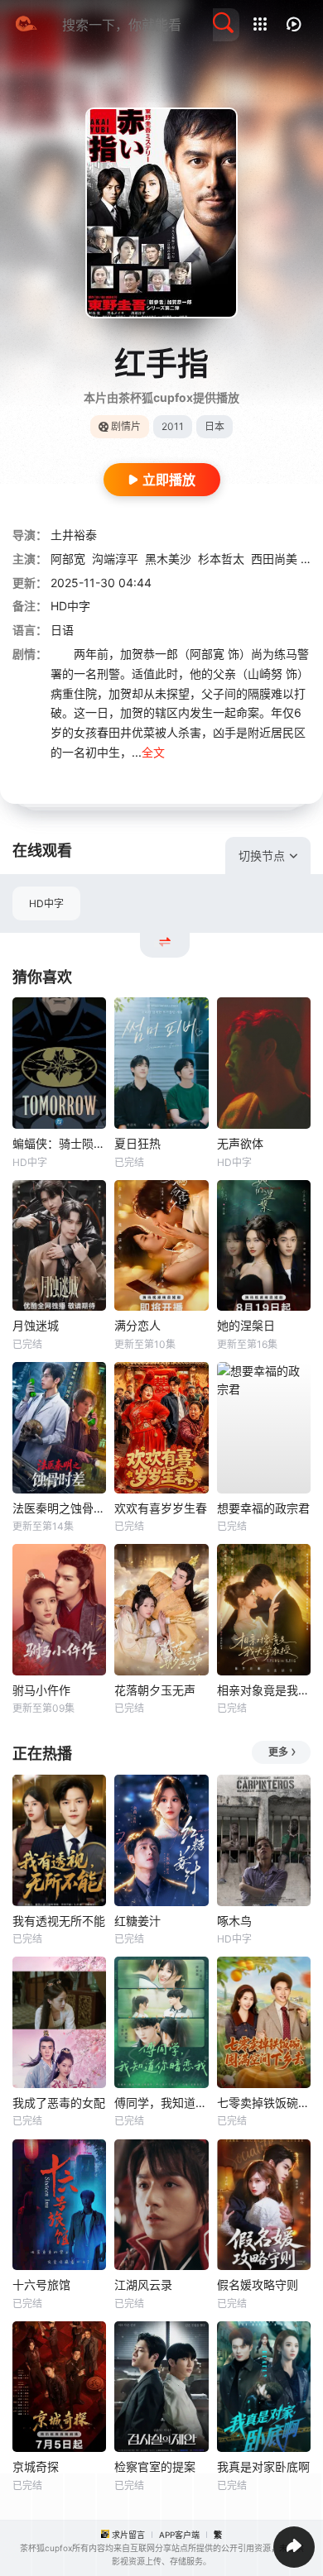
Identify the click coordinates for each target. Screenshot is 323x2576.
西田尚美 (274, 559)
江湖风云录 (143, 2284)
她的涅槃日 (246, 1325)
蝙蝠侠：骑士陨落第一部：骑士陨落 (59, 1143)
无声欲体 (240, 1143)
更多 (278, 1752)
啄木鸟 (234, 1921)
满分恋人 (137, 1325)
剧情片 (126, 426)
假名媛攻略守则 (258, 2284)
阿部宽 (68, 559)
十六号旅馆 (41, 2284)
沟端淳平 (115, 559)
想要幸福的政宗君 (263, 1508)
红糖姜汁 (137, 1921)
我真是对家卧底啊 (263, 2466)
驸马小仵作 (41, 1690)
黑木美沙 (168, 559)
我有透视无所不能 (59, 1921)
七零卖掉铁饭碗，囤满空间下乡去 (264, 2103)
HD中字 (46, 903)
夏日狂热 (137, 1143)
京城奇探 (36, 2466)
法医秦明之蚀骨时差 (59, 1508)
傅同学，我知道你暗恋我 (161, 2103)
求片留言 (128, 2535)
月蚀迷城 (36, 1325)
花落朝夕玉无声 (155, 1690)
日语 (62, 630)
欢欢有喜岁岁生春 (161, 1508)
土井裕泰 (74, 535)
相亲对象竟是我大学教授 (264, 1690)
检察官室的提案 (155, 2466)
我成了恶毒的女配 (59, 2103)
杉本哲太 (221, 559)
